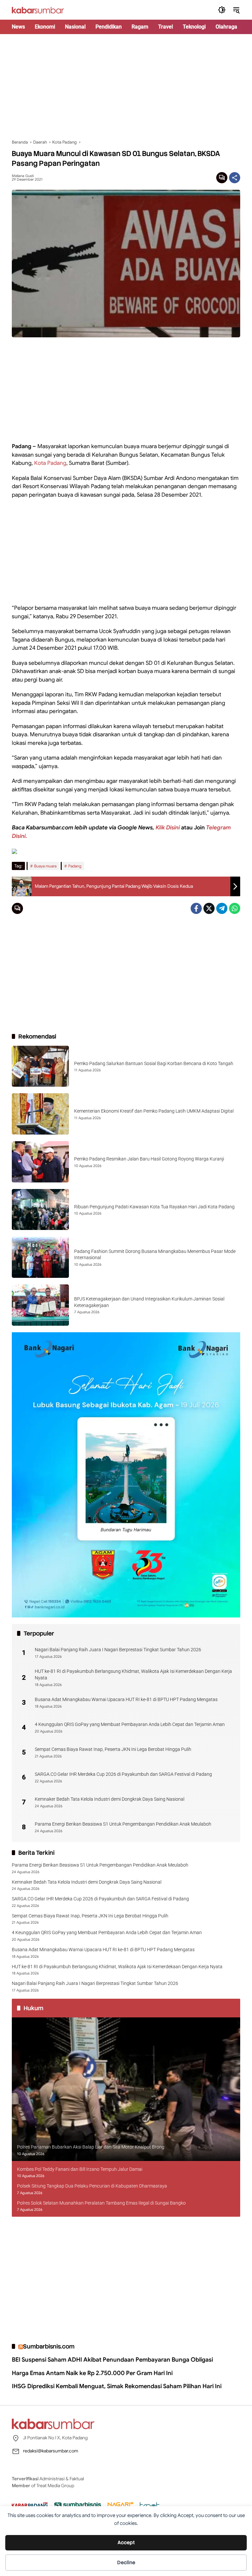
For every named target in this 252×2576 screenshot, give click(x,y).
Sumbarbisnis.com (49, 2346)
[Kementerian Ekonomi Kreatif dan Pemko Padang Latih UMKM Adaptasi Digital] (40, 1114)
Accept (126, 2543)
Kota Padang (50, 463)
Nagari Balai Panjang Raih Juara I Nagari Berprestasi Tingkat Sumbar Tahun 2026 (118, 1650)
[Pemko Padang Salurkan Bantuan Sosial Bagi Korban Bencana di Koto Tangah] (40, 1066)
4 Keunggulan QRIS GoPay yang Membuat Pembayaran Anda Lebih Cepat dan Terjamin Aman (130, 1724)
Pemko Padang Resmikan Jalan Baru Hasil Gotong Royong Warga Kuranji (149, 1159)
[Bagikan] (235, 178)
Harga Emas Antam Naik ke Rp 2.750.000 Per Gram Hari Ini (92, 2373)
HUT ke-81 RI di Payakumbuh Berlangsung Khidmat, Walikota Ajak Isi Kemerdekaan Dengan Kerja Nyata (133, 1674)
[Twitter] (209, 908)
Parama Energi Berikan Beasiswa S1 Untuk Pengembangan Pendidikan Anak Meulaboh (123, 1824)
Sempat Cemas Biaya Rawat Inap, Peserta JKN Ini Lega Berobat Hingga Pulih (113, 1749)
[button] (222, 10)
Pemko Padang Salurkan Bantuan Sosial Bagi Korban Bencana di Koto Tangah (154, 1063)
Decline (126, 2563)
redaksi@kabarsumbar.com (51, 2451)
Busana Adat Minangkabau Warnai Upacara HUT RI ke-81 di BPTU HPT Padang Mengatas (126, 1699)
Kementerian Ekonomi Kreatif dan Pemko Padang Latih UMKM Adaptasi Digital (154, 1111)
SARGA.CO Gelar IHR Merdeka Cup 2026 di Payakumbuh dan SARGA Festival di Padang (123, 1774)
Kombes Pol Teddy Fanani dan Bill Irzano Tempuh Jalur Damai (80, 2169)
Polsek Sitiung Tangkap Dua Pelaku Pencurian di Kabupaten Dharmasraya (92, 2186)
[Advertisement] (126, 87)
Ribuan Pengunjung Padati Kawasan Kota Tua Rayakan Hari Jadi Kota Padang (154, 1207)
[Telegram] (222, 908)
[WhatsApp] (235, 908)
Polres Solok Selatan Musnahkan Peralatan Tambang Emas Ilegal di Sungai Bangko (101, 2203)
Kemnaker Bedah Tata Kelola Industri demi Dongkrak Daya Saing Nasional (110, 1799)
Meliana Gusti (23, 176)
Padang (75, 866)
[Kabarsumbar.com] (38, 10)
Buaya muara (45, 866)
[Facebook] (196, 908)
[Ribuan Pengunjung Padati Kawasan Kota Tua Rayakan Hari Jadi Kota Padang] (40, 1210)
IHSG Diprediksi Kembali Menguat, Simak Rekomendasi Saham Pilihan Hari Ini (117, 2386)
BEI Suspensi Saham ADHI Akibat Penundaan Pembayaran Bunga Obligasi (112, 2360)
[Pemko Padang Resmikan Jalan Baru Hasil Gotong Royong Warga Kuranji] (40, 1162)
